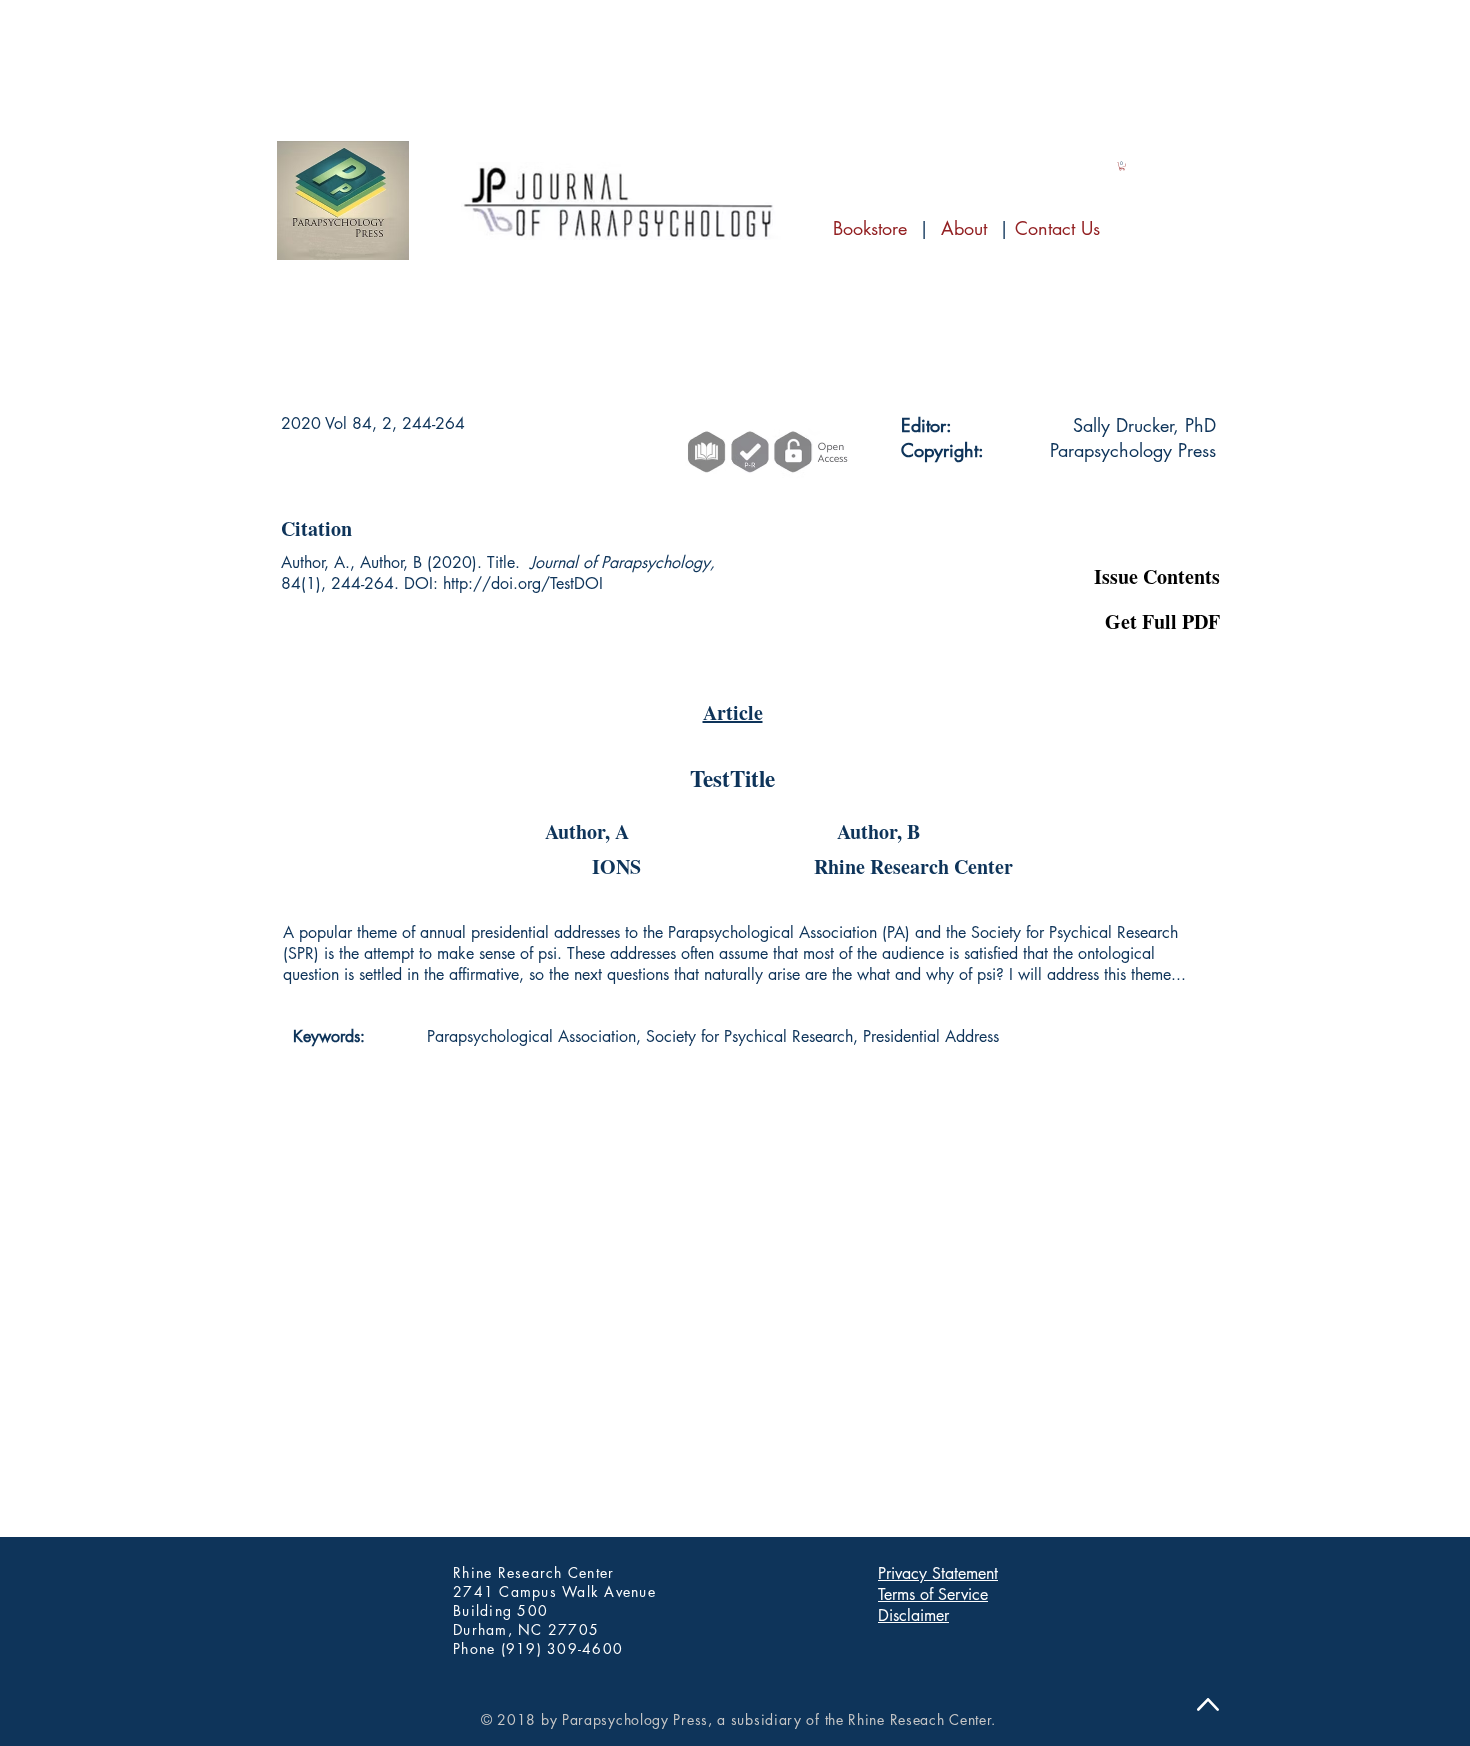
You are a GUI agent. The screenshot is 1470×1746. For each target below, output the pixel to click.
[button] (1120, 525)
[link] (1122, 166)
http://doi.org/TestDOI (523, 583)
